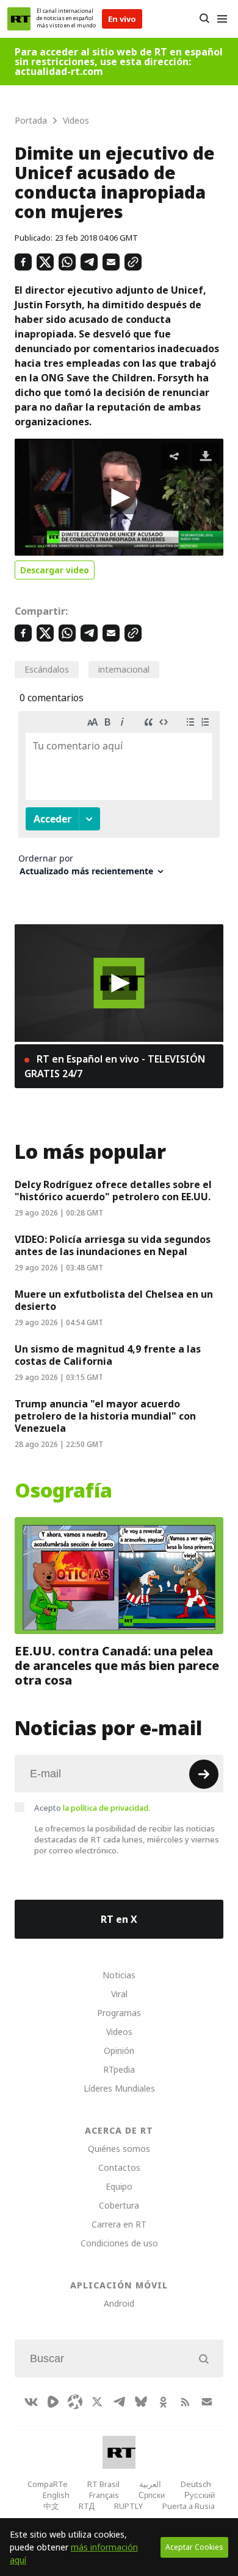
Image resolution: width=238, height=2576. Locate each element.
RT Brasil (103, 2484)
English (56, 2495)
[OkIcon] (163, 2402)
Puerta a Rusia (189, 2506)
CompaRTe (48, 2484)
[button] (119, 497)
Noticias (119, 1975)
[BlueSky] (141, 2402)
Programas (119, 2013)
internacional (124, 669)
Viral (119, 1994)
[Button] (204, 19)
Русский (200, 2495)
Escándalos (47, 669)
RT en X (119, 1919)
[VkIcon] (31, 2402)
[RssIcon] (185, 2402)
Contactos (119, 2167)
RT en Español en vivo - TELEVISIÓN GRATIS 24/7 (115, 1066)
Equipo (119, 2186)
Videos (119, 2032)
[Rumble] (53, 2402)
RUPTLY (128, 2506)
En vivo (122, 19)
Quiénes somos (119, 2149)
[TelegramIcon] (119, 2402)
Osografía (63, 1491)
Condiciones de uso (119, 2243)
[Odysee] (75, 2402)
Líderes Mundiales (119, 2088)
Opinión (119, 2051)
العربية (150, 2484)
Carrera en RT (119, 2224)
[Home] (19, 19)
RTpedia (119, 2069)
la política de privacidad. (106, 1808)
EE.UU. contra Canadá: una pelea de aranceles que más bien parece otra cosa (117, 1666)
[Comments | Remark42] (119, 798)
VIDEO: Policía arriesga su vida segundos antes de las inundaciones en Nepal (113, 1245)
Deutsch (196, 2484)
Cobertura (119, 2205)
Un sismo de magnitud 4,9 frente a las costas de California (108, 1355)
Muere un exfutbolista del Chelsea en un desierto (114, 1300)
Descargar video (55, 570)
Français (104, 2495)
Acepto (92, 1808)
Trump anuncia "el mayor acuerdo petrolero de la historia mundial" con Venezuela (105, 1416)
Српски (152, 2495)
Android (119, 2303)
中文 (51, 2506)
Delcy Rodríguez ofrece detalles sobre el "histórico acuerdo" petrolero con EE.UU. (113, 1191)
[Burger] (222, 19)
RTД (87, 2506)
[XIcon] (97, 2402)
